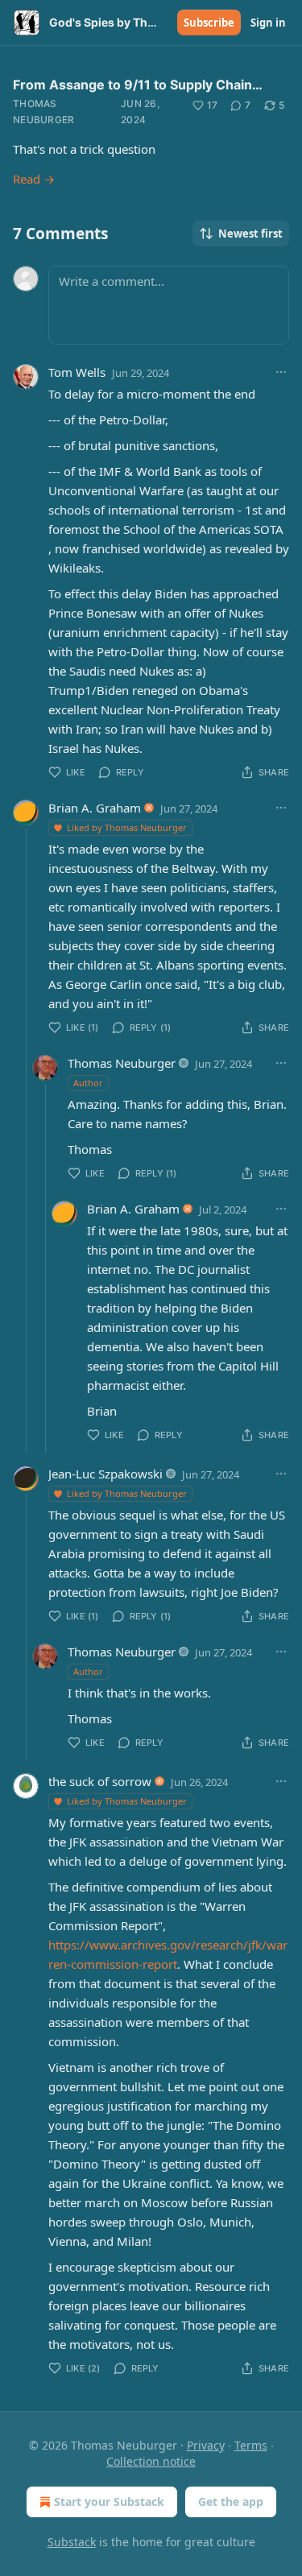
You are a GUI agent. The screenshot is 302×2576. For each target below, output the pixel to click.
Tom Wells (77, 372)
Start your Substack (109, 2502)
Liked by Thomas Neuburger (127, 827)
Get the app (231, 2502)
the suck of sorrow (100, 1781)
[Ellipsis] (281, 372)
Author (88, 1083)
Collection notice (151, 2461)
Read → (34, 179)
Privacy (206, 2445)
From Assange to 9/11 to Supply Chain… (138, 85)
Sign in (268, 23)
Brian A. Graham (95, 808)
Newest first (250, 234)
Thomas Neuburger (44, 112)
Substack (72, 2542)
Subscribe (209, 23)
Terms (251, 2445)
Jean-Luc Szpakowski (105, 1474)
